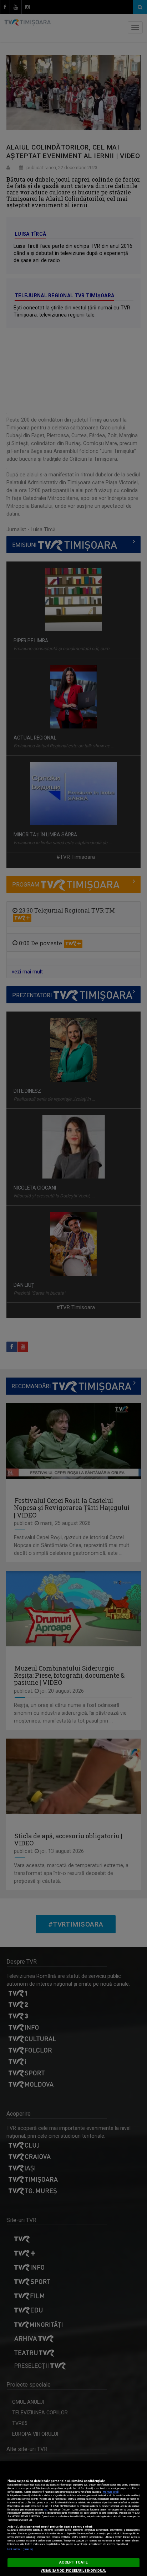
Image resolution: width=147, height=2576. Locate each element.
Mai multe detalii (111, 2492)
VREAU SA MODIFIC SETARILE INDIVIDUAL (73, 2571)
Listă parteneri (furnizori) (21, 2549)
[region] (73, 2519)
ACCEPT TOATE (73, 2562)
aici (46, 2510)
